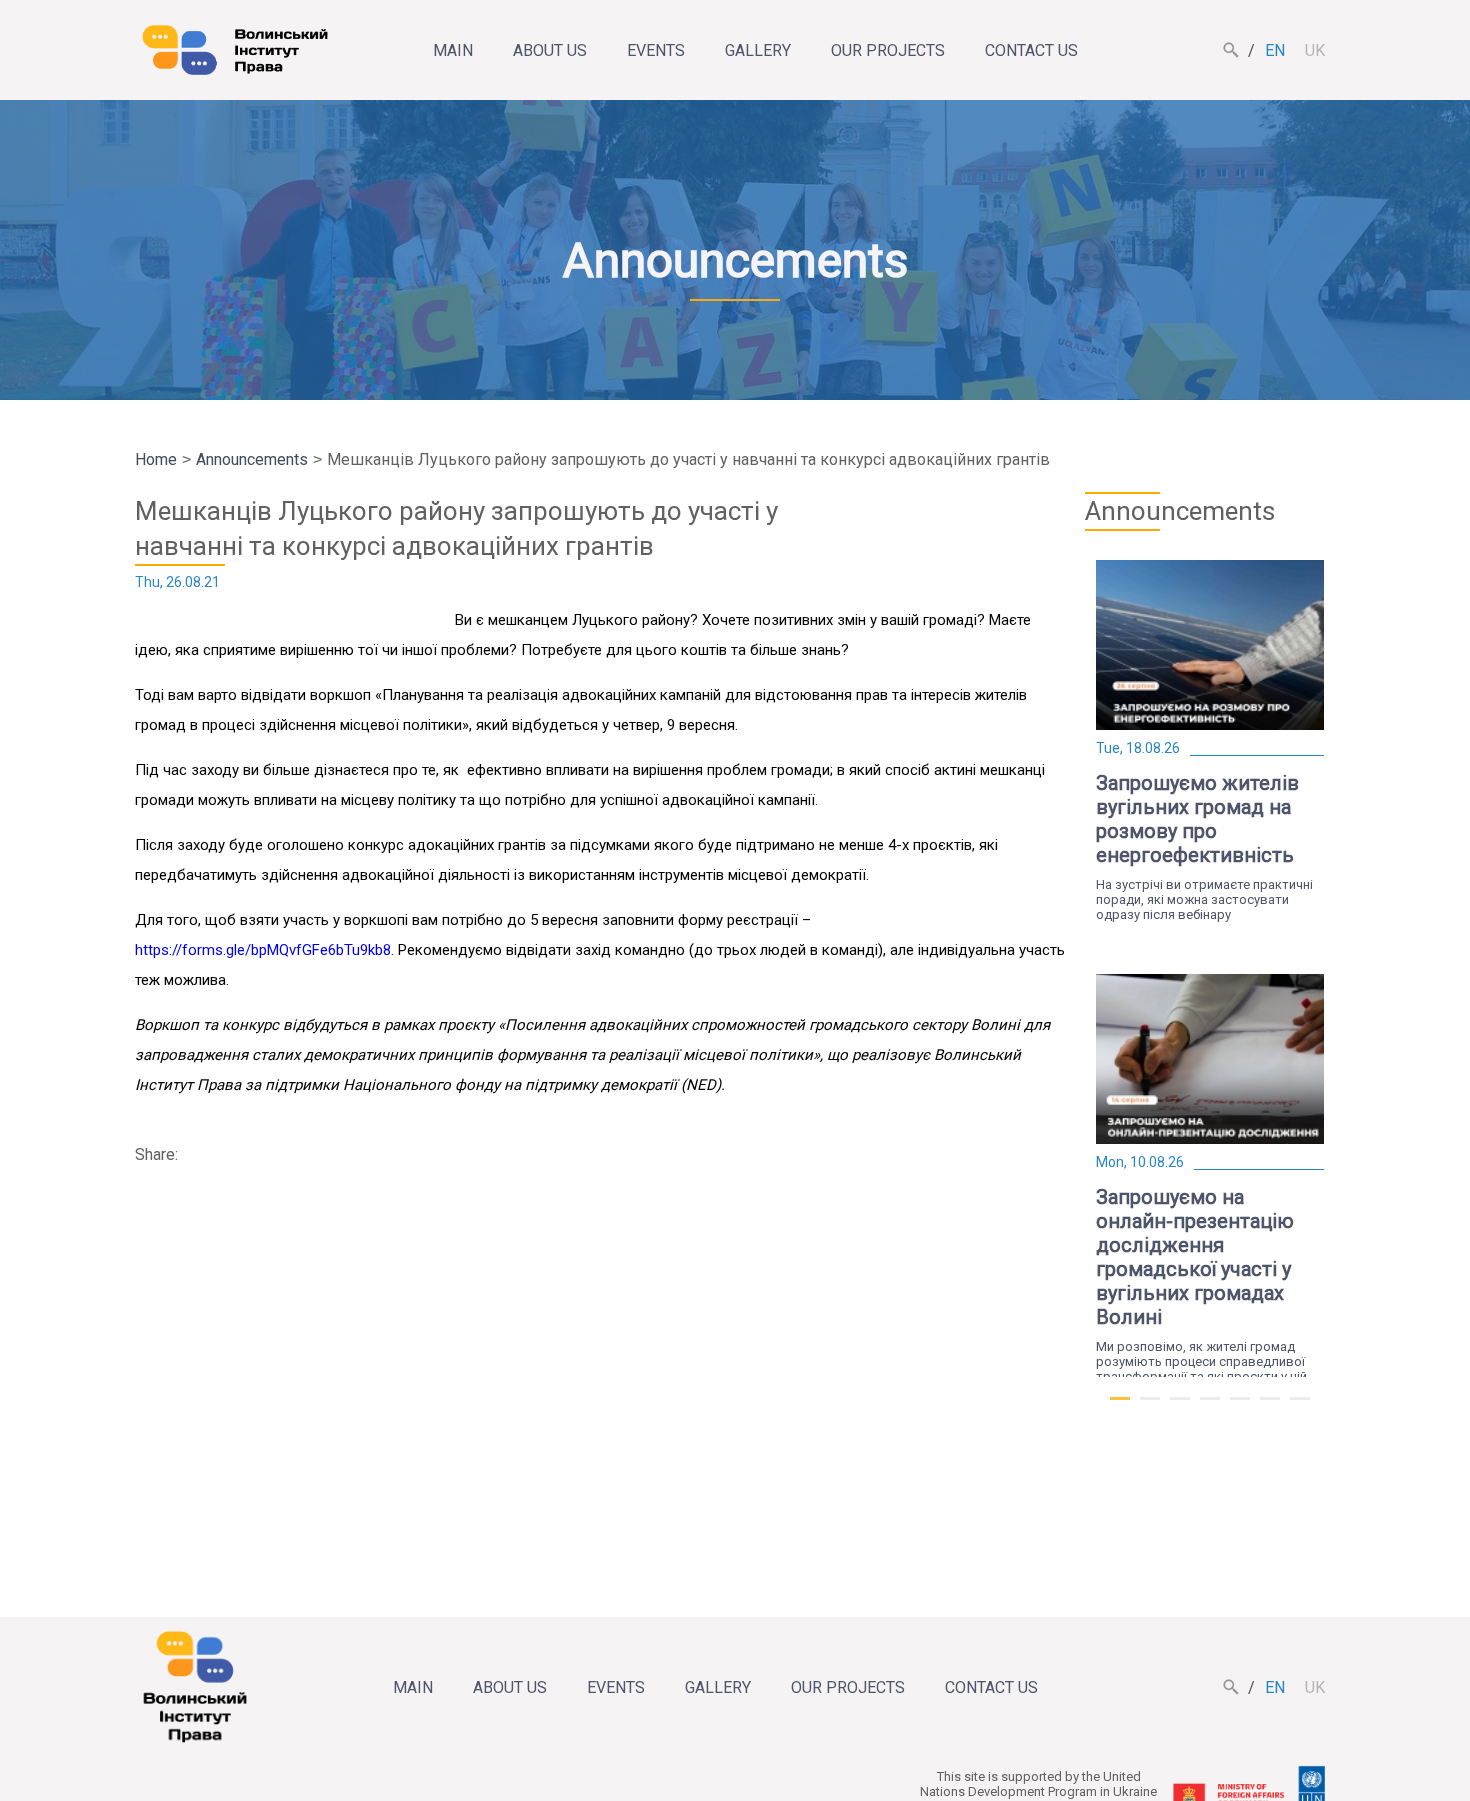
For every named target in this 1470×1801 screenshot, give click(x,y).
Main (453, 50)
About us (550, 50)
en (1275, 50)
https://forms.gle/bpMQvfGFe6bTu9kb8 (263, 950)
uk (1315, 50)
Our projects (888, 50)
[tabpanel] (1210, 741)
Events (656, 50)
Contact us (1031, 50)
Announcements (252, 459)
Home (156, 459)
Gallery (758, 50)
